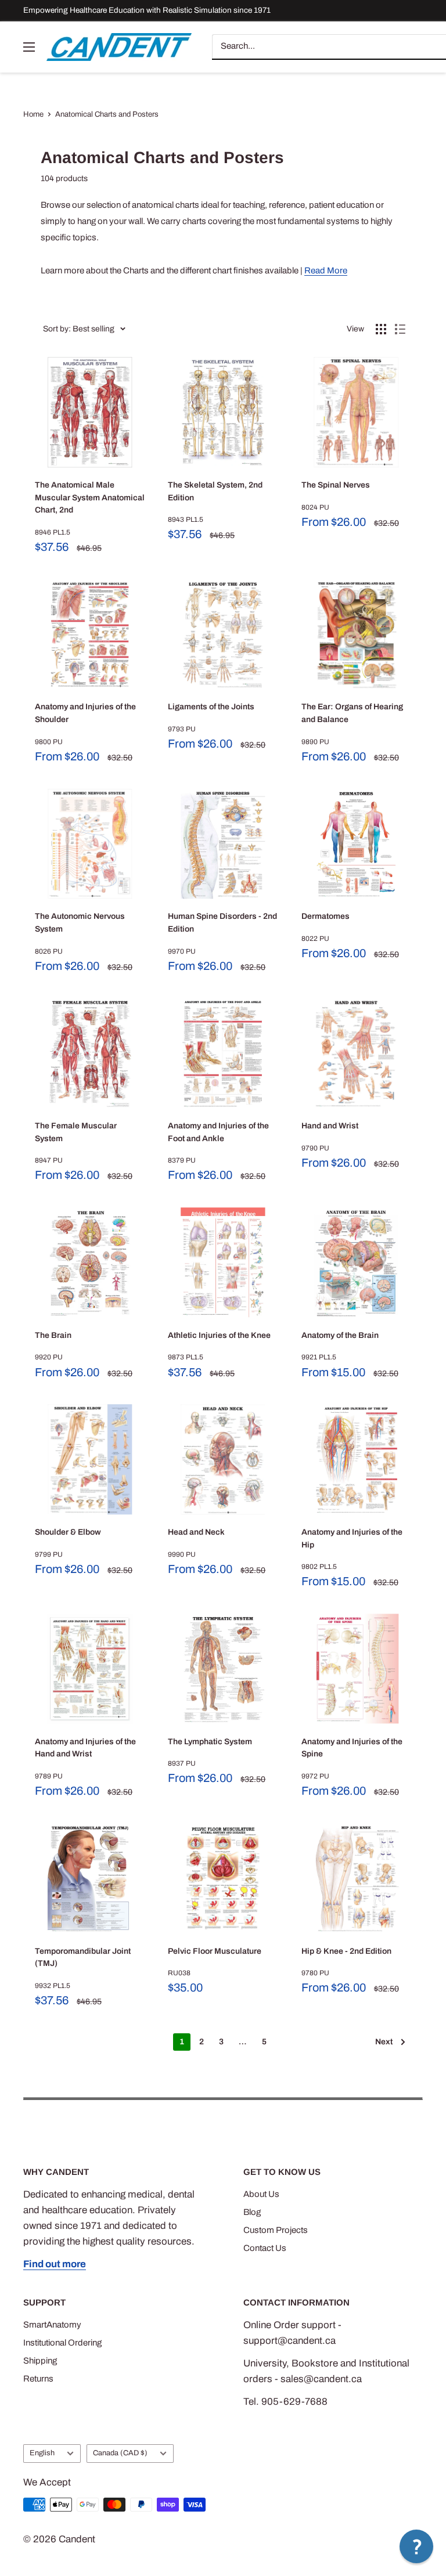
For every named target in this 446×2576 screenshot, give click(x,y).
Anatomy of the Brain (340, 1335)
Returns (38, 2379)
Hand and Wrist (330, 1126)
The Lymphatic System (210, 1742)
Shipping (40, 2361)
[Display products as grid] (381, 329)
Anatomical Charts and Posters (107, 114)
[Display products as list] (400, 329)
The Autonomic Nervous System (80, 923)
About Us (261, 2194)
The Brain (53, 1335)
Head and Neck (196, 1532)
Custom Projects (276, 2230)
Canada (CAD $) (120, 2453)
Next (384, 2042)
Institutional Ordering (62, 2343)
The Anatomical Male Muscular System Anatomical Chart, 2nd (90, 497)
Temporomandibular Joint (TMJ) (83, 1958)
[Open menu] (29, 47)
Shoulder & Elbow (68, 1532)
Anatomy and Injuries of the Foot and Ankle (218, 1132)
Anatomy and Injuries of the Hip (352, 1538)
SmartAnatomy (52, 2325)
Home (33, 114)
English (42, 2453)
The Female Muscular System (76, 1132)
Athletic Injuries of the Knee (219, 1335)
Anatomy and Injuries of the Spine (352, 1748)
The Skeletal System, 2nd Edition (215, 491)
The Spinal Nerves (336, 485)
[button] (416, 2546)
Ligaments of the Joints (211, 707)
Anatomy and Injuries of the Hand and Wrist (85, 1748)
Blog (252, 2212)
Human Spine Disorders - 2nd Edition (222, 923)
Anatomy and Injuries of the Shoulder (85, 713)
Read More (326, 270)
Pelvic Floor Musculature (215, 1951)
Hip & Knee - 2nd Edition (346, 1951)
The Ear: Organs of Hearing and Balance (352, 713)
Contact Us (265, 2248)
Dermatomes (325, 916)
